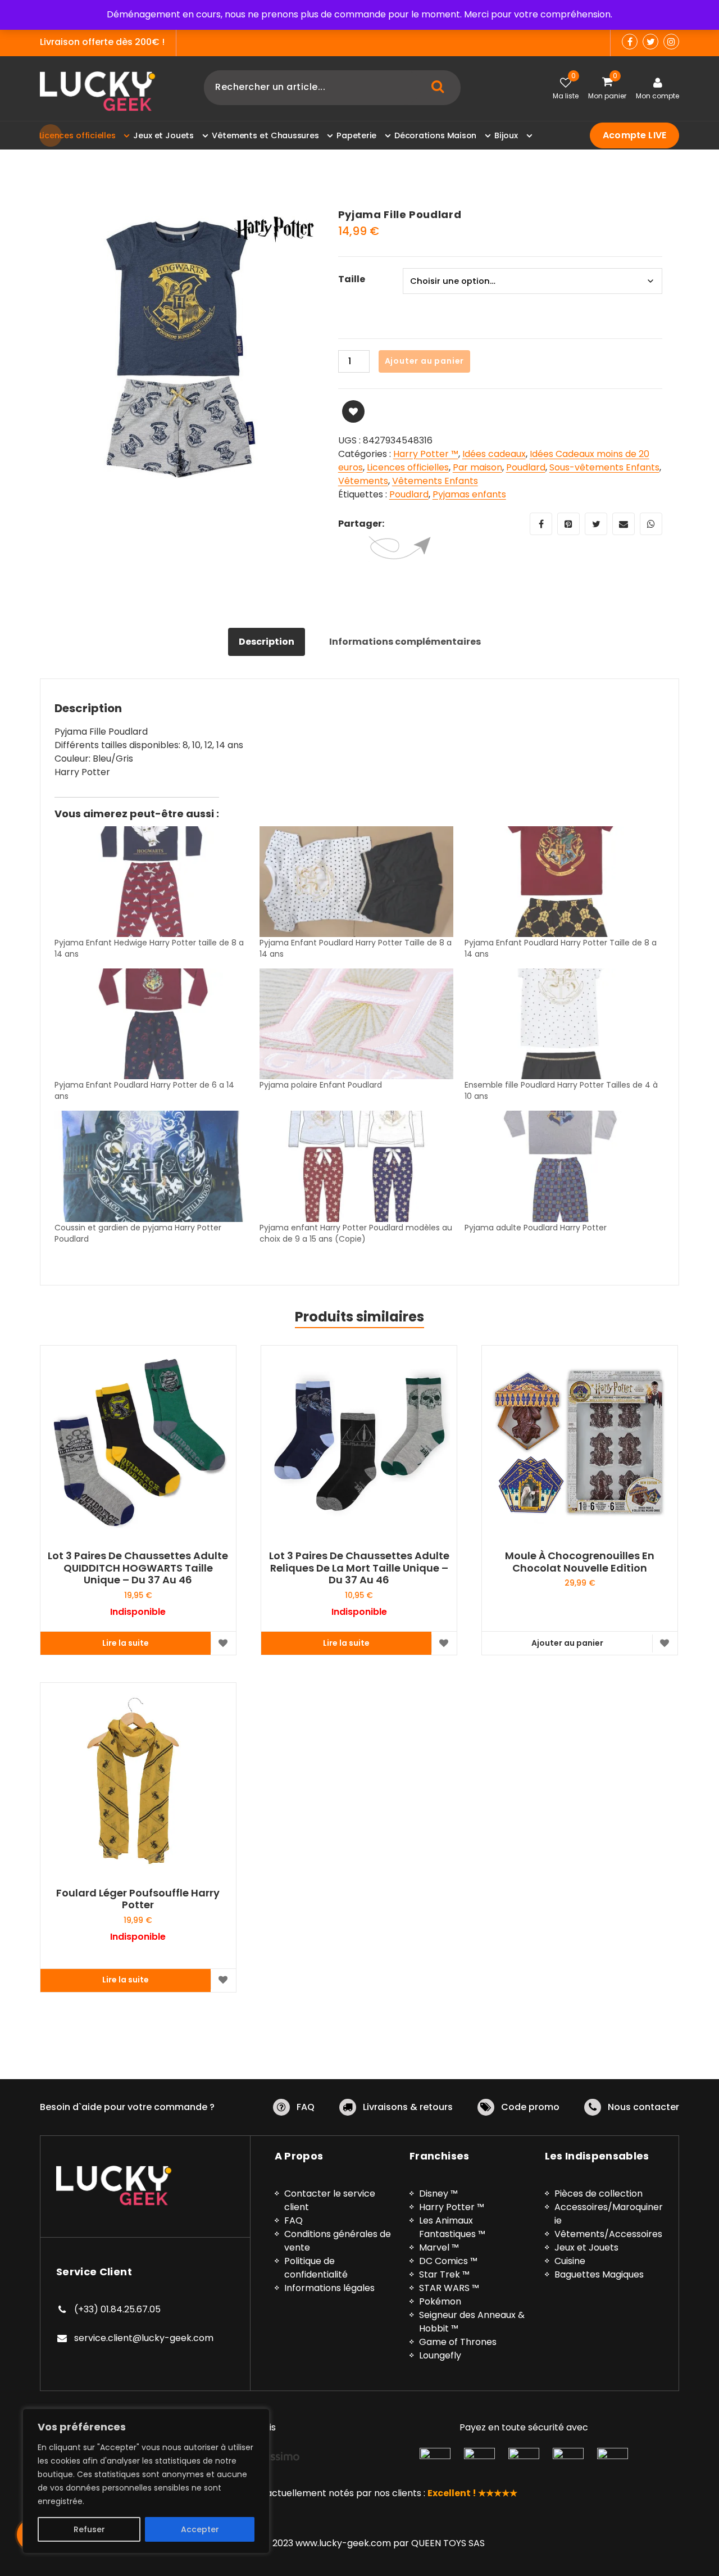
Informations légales (329, 2288)
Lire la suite (126, 1643)
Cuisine (570, 2261)
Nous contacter (643, 2107)
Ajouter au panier (425, 361)
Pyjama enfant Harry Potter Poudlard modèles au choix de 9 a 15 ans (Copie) (356, 1233)
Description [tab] (267, 642)
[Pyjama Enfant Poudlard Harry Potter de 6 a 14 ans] (151, 1024)
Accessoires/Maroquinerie (609, 2214)
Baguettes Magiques (599, 2274)
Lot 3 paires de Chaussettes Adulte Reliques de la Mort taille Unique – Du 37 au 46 (359, 1568)
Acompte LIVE (634, 135)
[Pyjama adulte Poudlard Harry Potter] (561, 1166)
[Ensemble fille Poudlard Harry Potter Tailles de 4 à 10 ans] (561, 1024)
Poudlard (526, 467)
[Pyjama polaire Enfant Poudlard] (356, 1024)
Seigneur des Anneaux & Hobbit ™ (472, 2322)
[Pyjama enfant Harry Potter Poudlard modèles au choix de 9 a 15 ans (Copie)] (356, 1166)
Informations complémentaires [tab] (405, 642)
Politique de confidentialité (316, 2268)
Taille (352, 279)
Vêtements (363, 481)
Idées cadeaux (494, 454)
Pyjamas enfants (469, 494)
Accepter (200, 2529)
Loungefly (440, 2355)
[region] (146, 2481)
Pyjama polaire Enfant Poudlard (321, 1085)
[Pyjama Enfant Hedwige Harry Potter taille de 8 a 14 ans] (151, 882)
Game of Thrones (458, 2342)
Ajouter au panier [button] (567, 1643)
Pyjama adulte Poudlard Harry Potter (536, 1228)
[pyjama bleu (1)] (181, 349)
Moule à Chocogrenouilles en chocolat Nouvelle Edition (580, 1562)
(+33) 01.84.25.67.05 (117, 2309)
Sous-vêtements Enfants (604, 467)
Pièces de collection (599, 2194)
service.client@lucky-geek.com (144, 2338)
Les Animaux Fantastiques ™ (452, 2227)
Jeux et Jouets (586, 2247)
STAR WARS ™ (449, 2288)
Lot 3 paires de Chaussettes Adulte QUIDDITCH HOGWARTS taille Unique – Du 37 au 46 (138, 1568)
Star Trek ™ (444, 2274)
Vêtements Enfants (435, 481)
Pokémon (440, 2301)
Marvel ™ (439, 2247)
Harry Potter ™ (426, 454)
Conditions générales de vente (338, 2241)
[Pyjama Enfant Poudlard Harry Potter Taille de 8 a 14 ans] (356, 882)
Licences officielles (408, 467)
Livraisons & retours (408, 2107)
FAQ (306, 2107)
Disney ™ (438, 2194)
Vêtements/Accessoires (608, 2234)
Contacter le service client (330, 2200)
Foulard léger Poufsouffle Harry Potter (138, 1899)
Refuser (89, 2529)
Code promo (530, 2107)
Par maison (477, 467)
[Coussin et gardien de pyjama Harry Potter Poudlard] (151, 1166)
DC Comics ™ (448, 2261)
